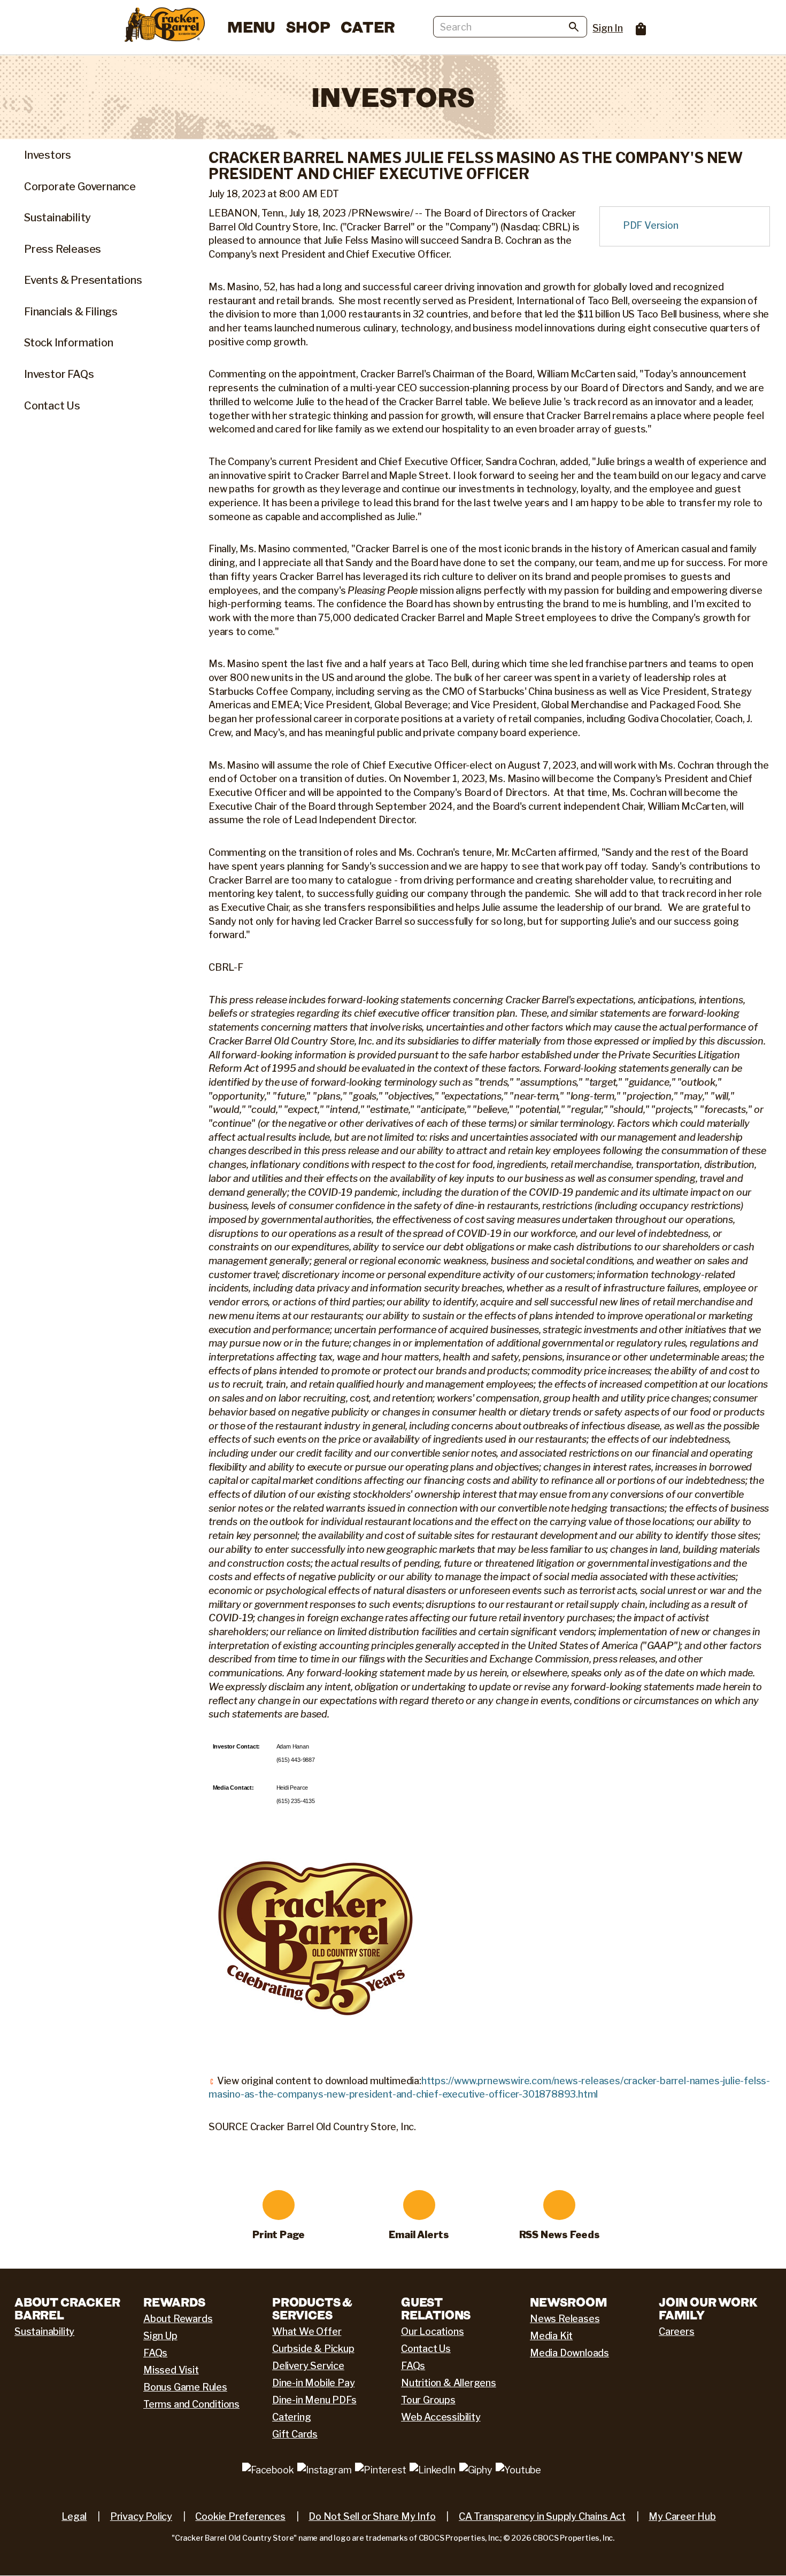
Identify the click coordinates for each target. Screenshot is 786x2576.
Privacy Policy (141, 2516)
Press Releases (63, 249)
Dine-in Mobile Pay (313, 2383)
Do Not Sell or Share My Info (372, 2516)
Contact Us (52, 406)
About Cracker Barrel (67, 2308)
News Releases (565, 2319)
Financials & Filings (71, 312)
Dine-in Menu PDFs (314, 2400)
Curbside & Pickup (313, 2349)
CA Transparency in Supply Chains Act (542, 2516)
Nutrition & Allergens (449, 2383)
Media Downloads (569, 2353)
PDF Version (651, 225)
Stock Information (69, 343)
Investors (48, 155)
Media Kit (551, 2336)
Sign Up (160, 2336)
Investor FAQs (59, 374)
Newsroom (568, 2302)
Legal (74, 2516)
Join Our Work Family (708, 2308)
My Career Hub (682, 2516)
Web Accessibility (441, 2417)
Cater (368, 27)
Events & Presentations (83, 280)
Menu (251, 27)
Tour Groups (428, 2400)
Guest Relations (436, 2308)
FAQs (155, 2353)
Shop (308, 27)
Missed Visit (171, 2370)
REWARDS (174, 2302)
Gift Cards (295, 2434)
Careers (677, 2331)
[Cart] (635, 25)
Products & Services (312, 2308)
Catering (291, 2417)
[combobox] (510, 27)
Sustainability (57, 218)
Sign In (608, 28)
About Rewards (178, 2319)
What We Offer (307, 2331)
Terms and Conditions (191, 2404)
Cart (641, 29)
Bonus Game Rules (185, 2387)
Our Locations (432, 2331)
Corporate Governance (80, 187)
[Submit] (574, 29)
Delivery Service (308, 2366)
